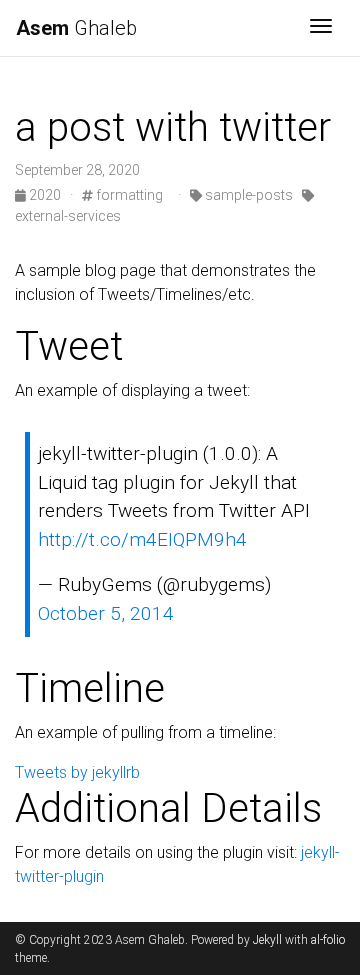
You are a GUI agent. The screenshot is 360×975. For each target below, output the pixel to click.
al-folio (328, 940)
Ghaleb (76, 28)
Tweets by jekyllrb (77, 772)
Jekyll (267, 940)
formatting (128, 195)
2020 (45, 195)
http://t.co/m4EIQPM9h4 (142, 539)
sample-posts (247, 195)
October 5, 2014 (106, 613)
